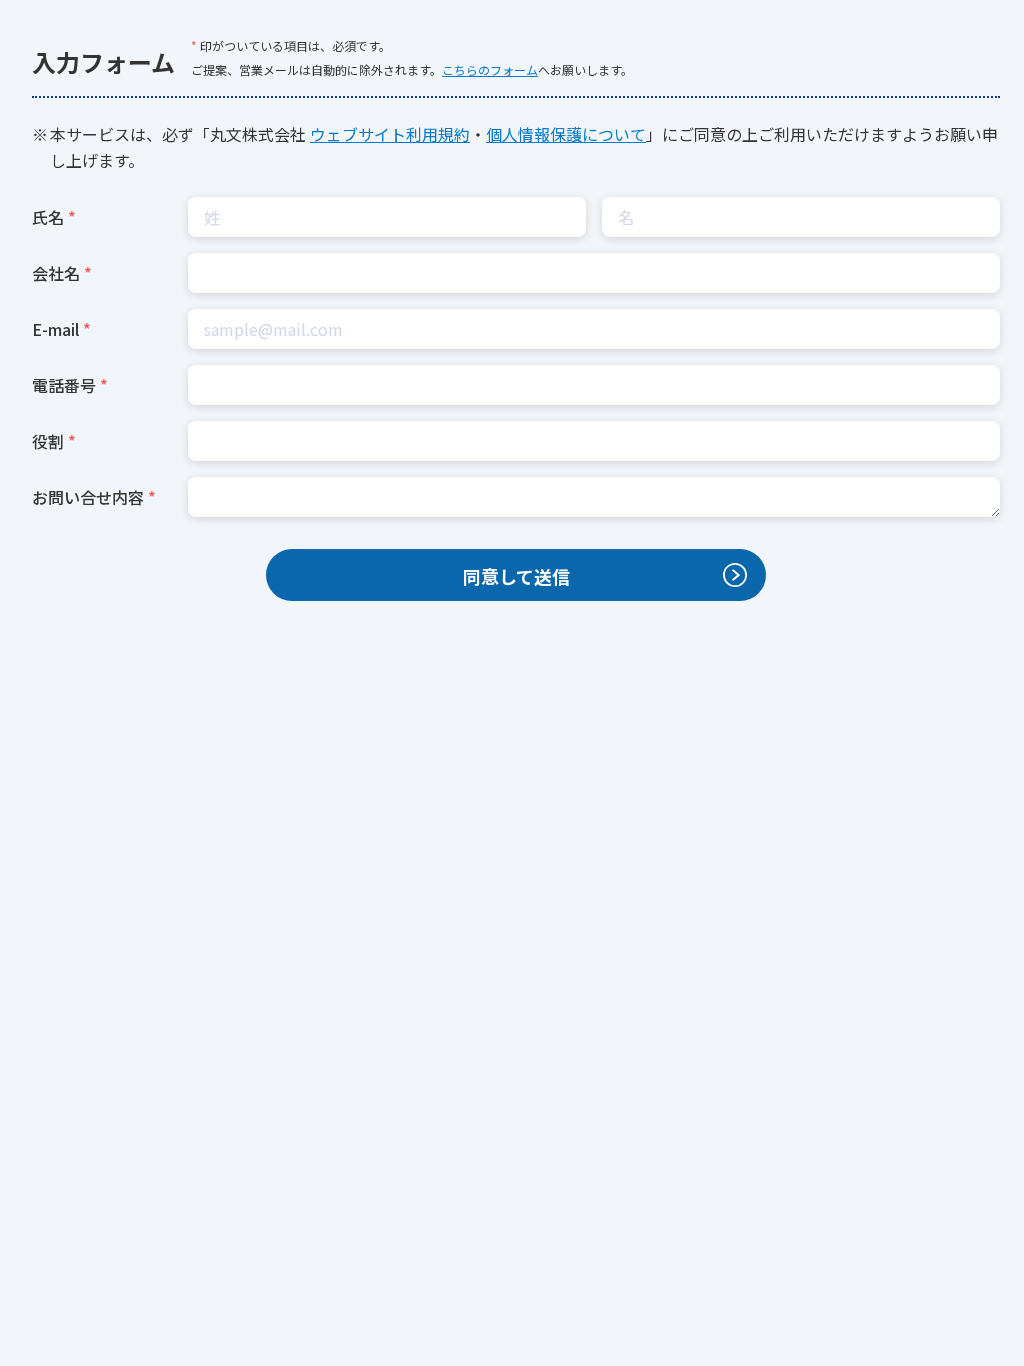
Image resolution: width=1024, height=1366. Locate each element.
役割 (48, 441)
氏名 (48, 217)
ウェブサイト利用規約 (390, 134)
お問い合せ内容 (88, 497)
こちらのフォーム (490, 69)
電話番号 (64, 385)
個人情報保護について (566, 134)
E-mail (55, 329)
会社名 (56, 273)
